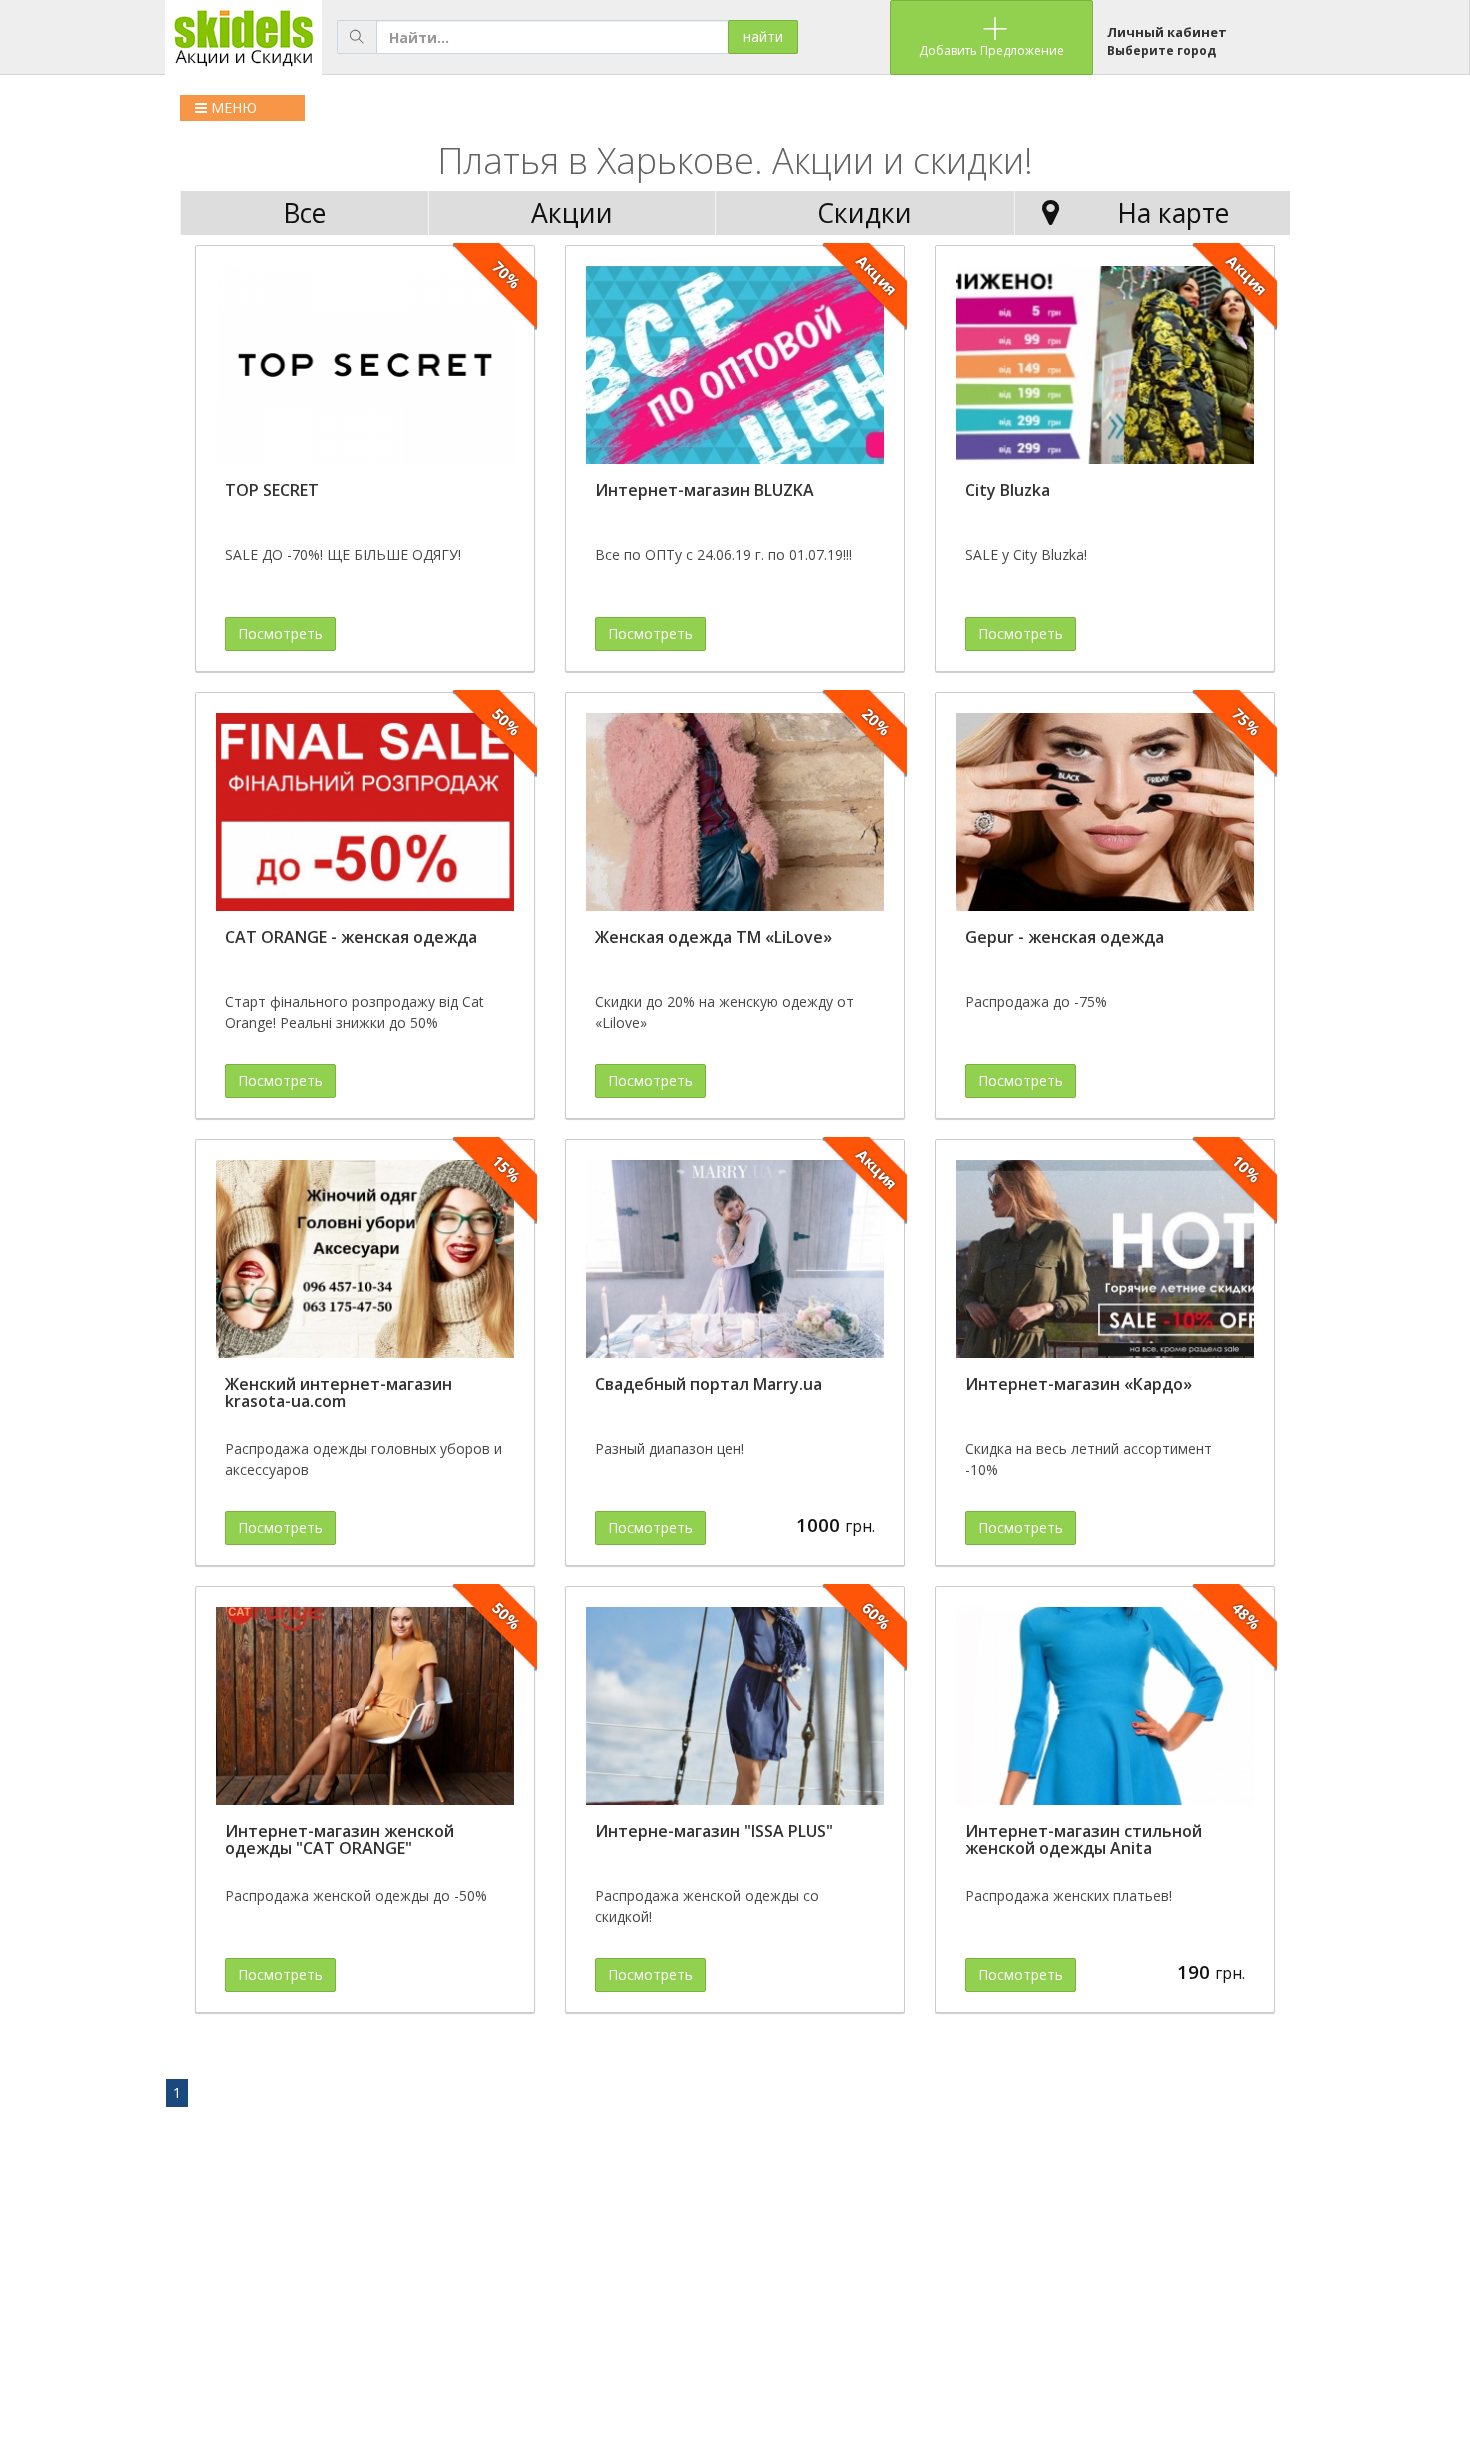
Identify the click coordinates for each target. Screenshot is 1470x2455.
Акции (572, 213)
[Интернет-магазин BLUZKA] (735, 365)
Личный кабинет (1167, 32)
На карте (1173, 213)
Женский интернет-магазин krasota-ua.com (338, 1393)
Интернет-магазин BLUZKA (704, 490)
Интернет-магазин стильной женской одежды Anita (1083, 1840)
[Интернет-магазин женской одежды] (365, 1706)
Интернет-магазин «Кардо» (1078, 1384)
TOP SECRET (272, 490)
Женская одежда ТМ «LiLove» (713, 937)
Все (304, 213)
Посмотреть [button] (280, 633)
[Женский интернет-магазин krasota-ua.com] (365, 1259)
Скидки (864, 213)
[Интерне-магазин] (735, 1706)
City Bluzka (1007, 490)
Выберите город (1161, 50)
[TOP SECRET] (365, 365)
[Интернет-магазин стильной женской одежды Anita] (1105, 1706)
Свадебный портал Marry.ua (708, 1384)
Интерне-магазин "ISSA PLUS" (714, 1831)
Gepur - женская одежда (1064, 937)
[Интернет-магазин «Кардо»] (1105, 1259)
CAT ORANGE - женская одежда (351, 937)
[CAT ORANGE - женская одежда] (365, 812)
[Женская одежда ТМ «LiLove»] (735, 812)
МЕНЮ (232, 107)
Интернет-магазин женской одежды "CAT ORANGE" (339, 1840)
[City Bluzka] (1105, 365)
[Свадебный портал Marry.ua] (735, 1259)
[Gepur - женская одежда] (1105, 812)
